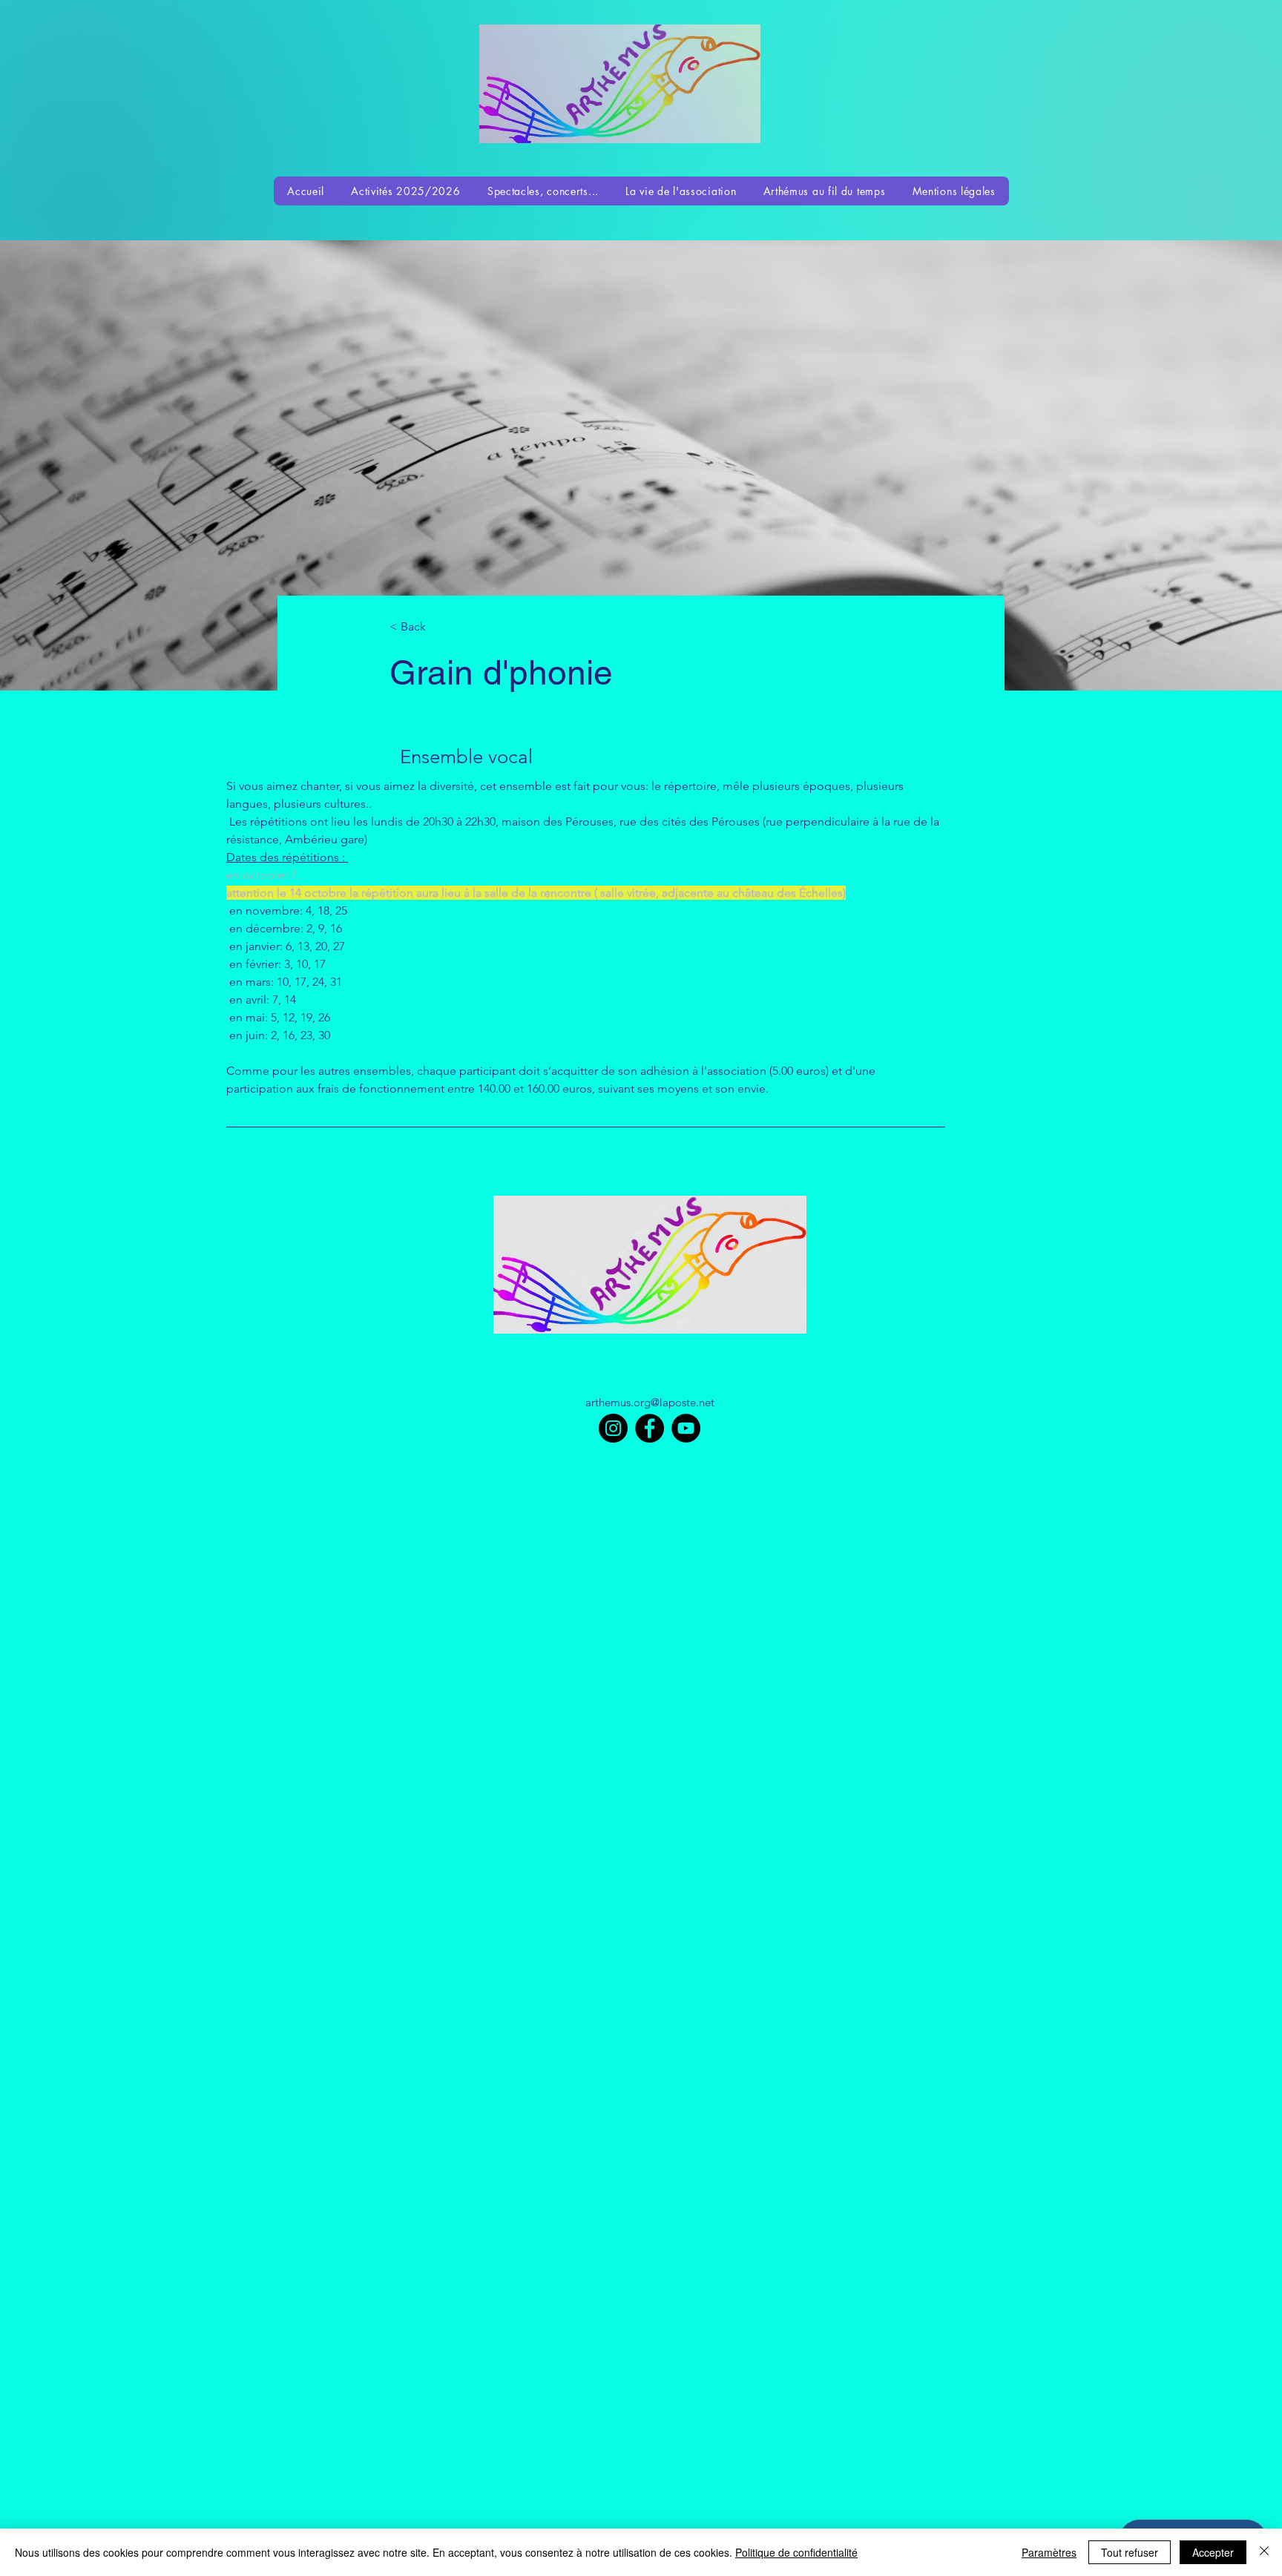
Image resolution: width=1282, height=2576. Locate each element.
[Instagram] (613, 1428)
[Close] (1264, 2552)
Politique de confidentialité (796, 2552)
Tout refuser (1130, 2552)
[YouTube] (686, 1428)
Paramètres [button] (1049, 2552)
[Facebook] (650, 1428)
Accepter (1213, 2552)
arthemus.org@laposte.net (650, 1402)
